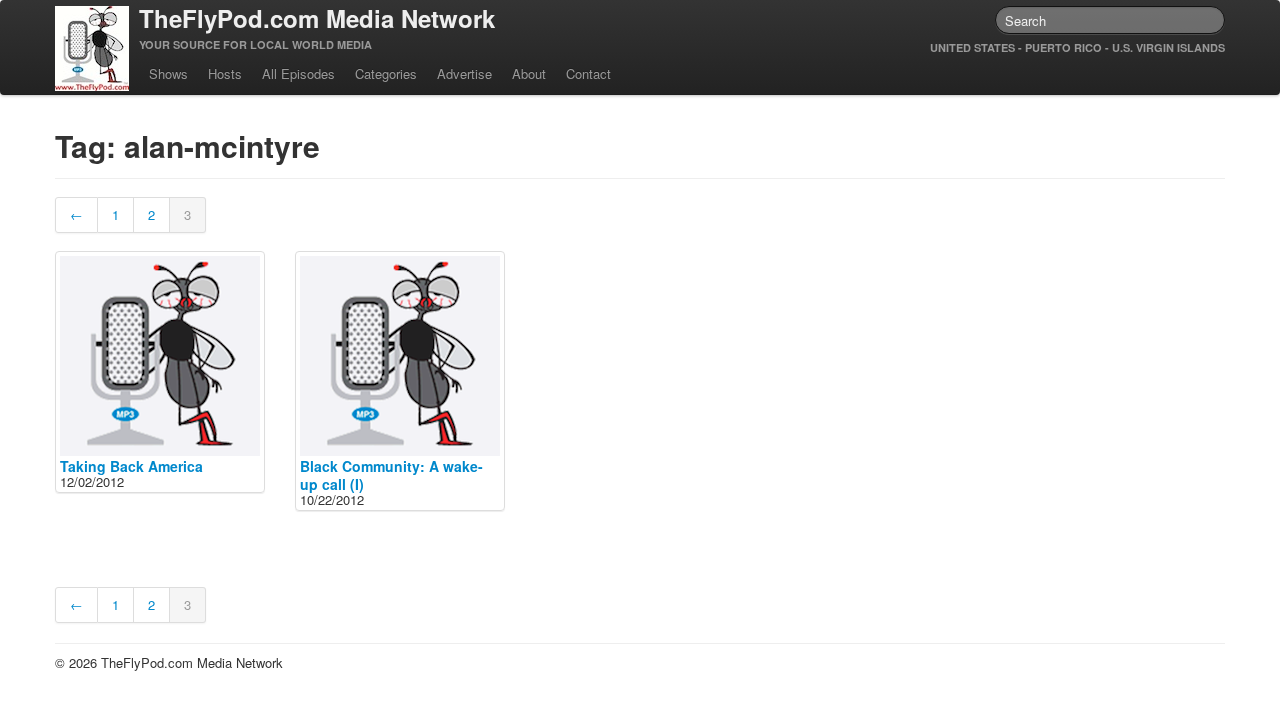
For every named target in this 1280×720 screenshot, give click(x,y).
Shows (168, 73)
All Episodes (298, 73)
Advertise (464, 73)
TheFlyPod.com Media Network (317, 18)
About (529, 73)
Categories (386, 73)
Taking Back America (131, 466)
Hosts (225, 73)
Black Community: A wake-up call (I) (391, 475)
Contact (588, 73)
